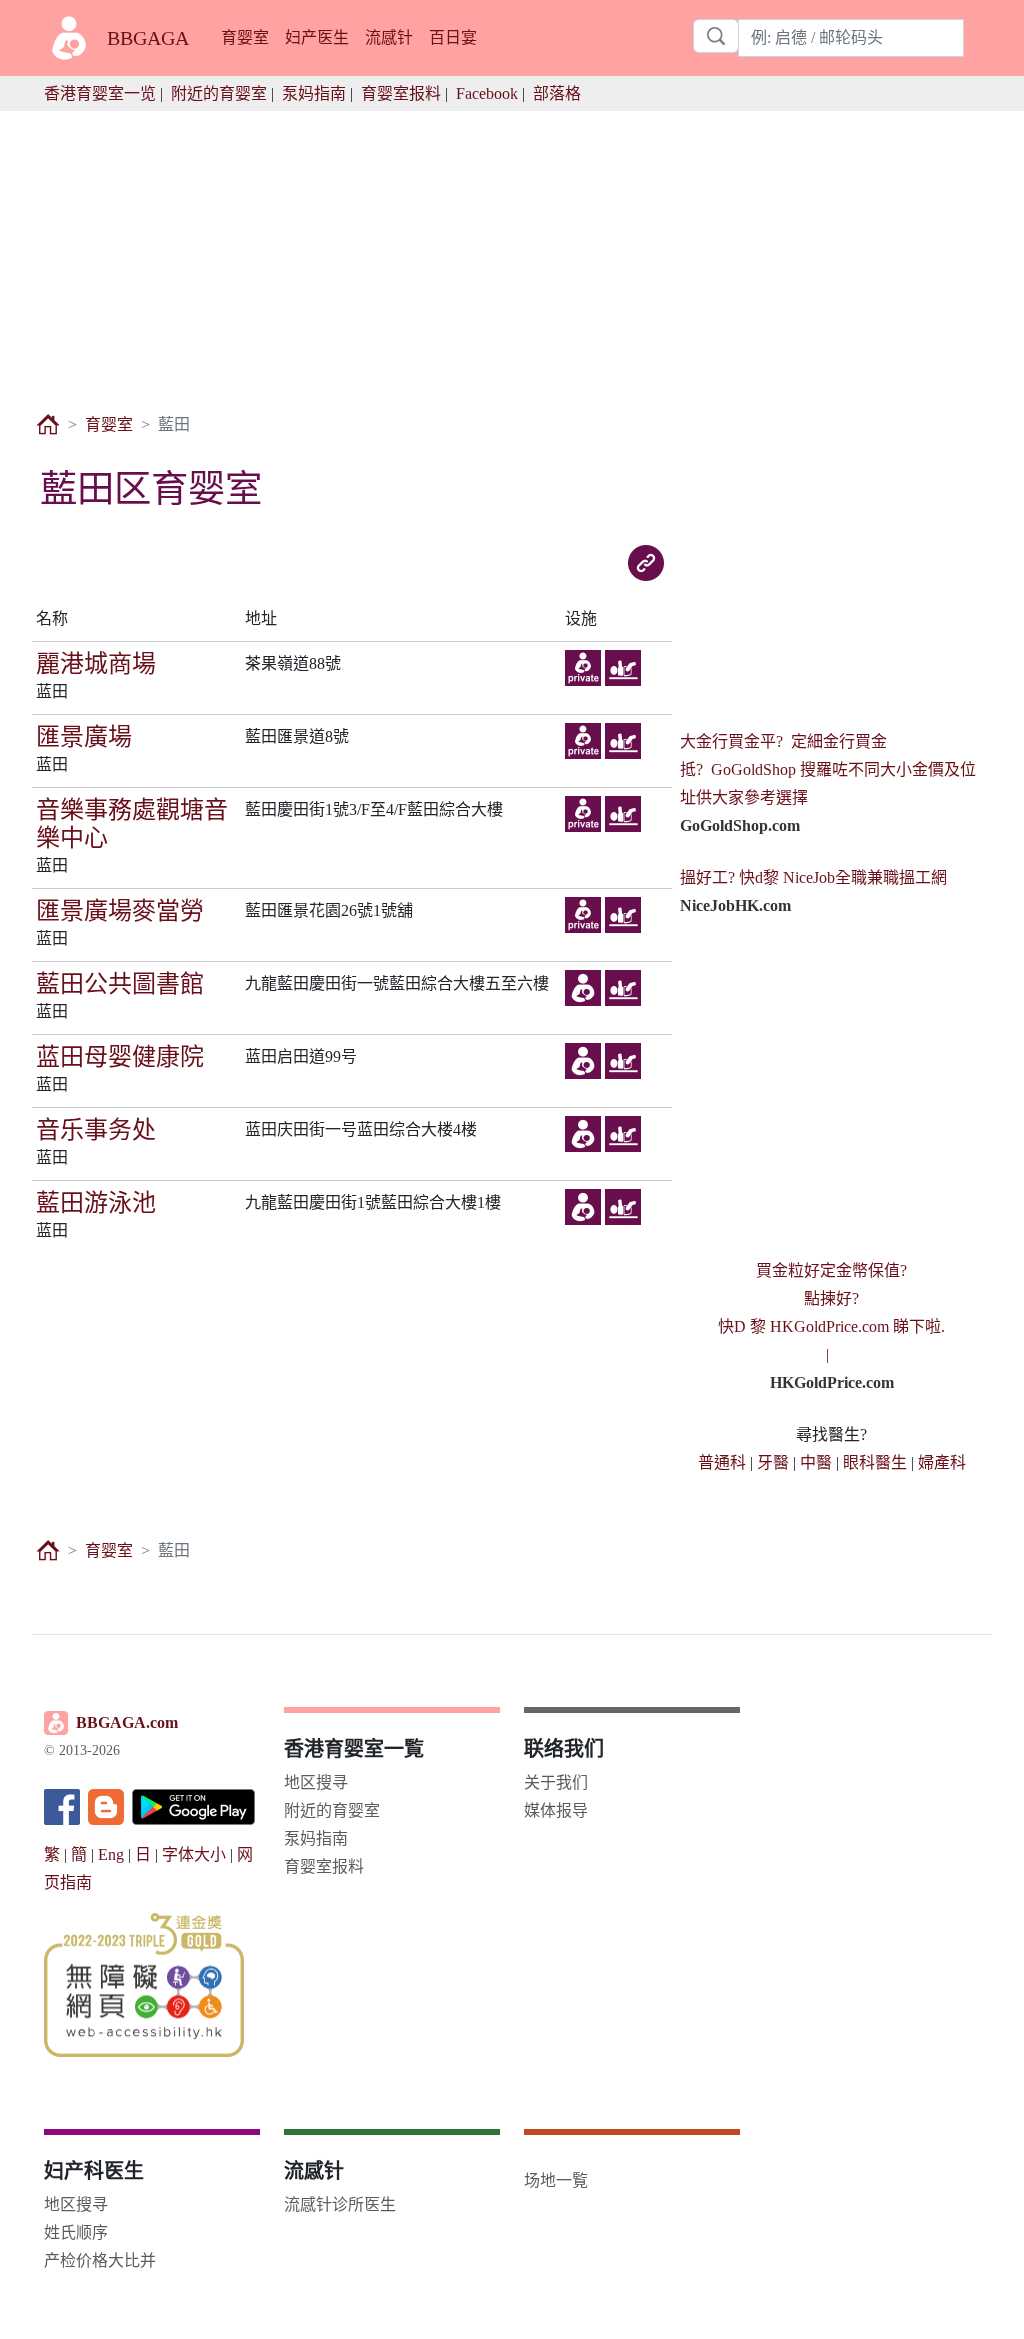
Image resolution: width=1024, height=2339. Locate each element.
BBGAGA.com (127, 1722)
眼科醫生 (875, 1462)
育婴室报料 (401, 93)
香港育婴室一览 (100, 93)
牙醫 (773, 1462)
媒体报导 (556, 1810)
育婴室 (245, 37)
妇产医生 (317, 37)
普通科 (722, 1462)
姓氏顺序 (76, 2232)
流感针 (389, 37)
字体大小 (194, 1854)
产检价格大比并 (100, 2260)
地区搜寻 (316, 1782)
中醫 (816, 1462)
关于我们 (556, 1782)
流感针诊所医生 (340, 2204)
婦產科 (942, 1462)
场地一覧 (556, 2180)
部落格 (557, 93)
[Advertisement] (512, 251)
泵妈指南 (314, 93)
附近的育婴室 (219, 93)
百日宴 (453, 37)
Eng (111, 1854)
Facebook (487, 93)
